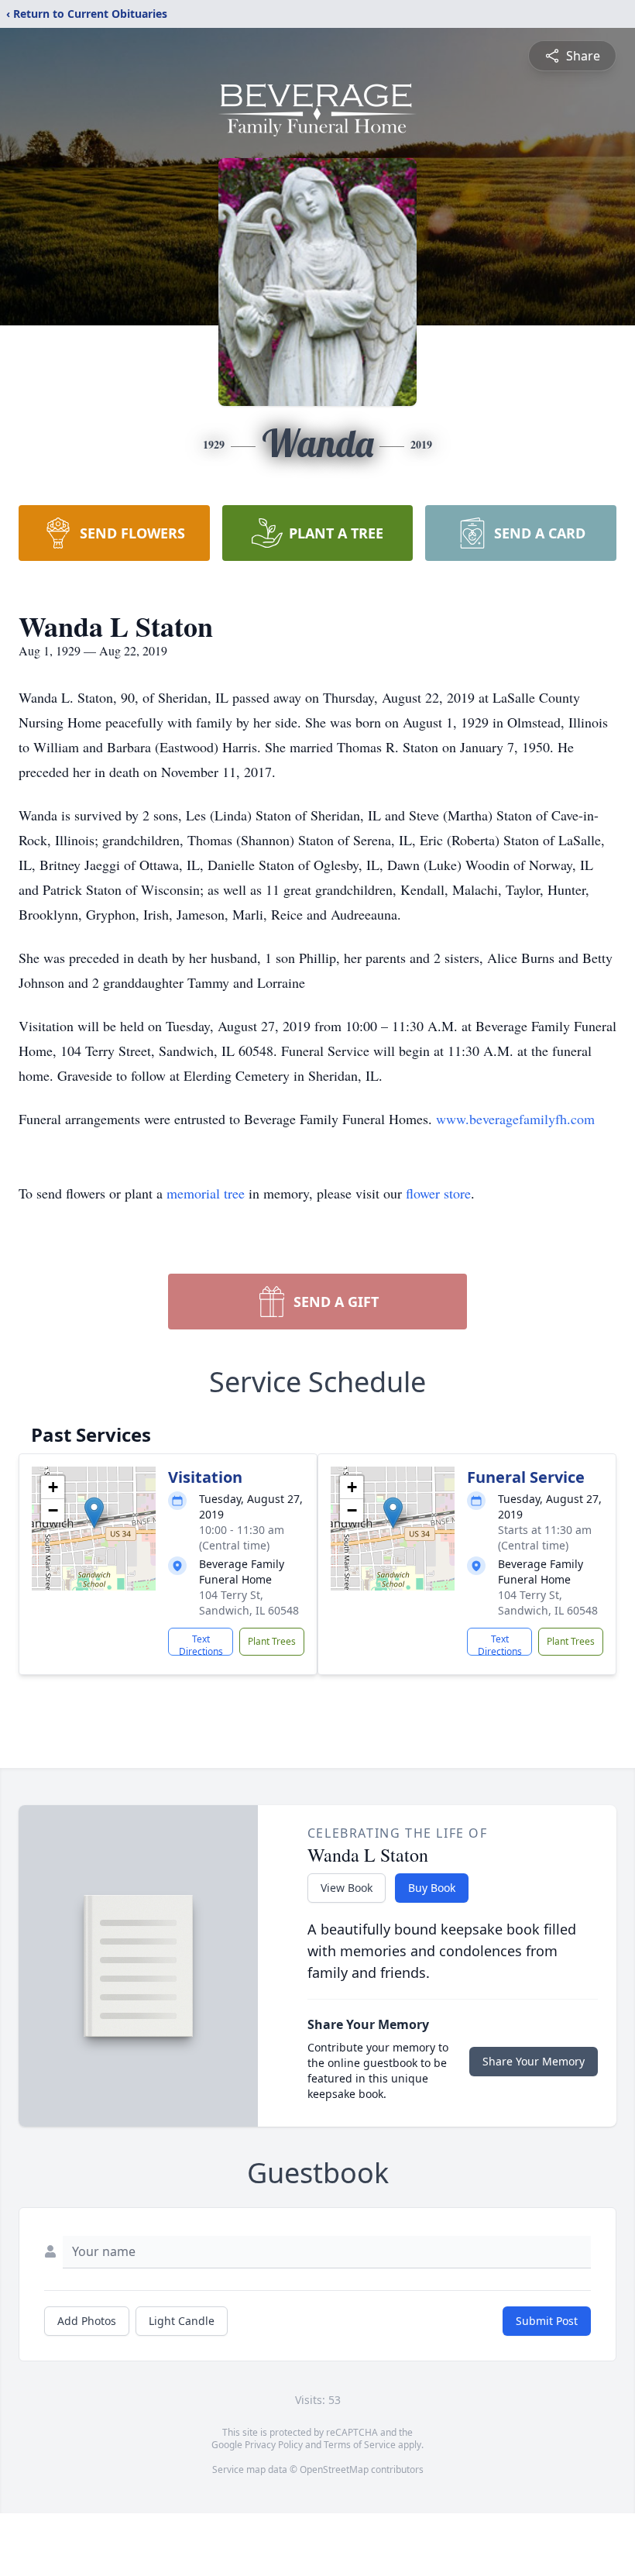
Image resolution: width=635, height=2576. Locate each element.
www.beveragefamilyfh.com (515, 1119)
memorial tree (206, 1193)
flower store (438, 1193)
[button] (94, 1513)
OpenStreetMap (334, 2469)
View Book (347, 1888)
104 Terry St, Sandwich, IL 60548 (249, 1603)
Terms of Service (360, 2445)
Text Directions (201, 1644)
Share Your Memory (534, 2061)
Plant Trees (272, 1641)
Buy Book (432, 1888)
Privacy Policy (274, 2445)
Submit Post (547, 2321)
